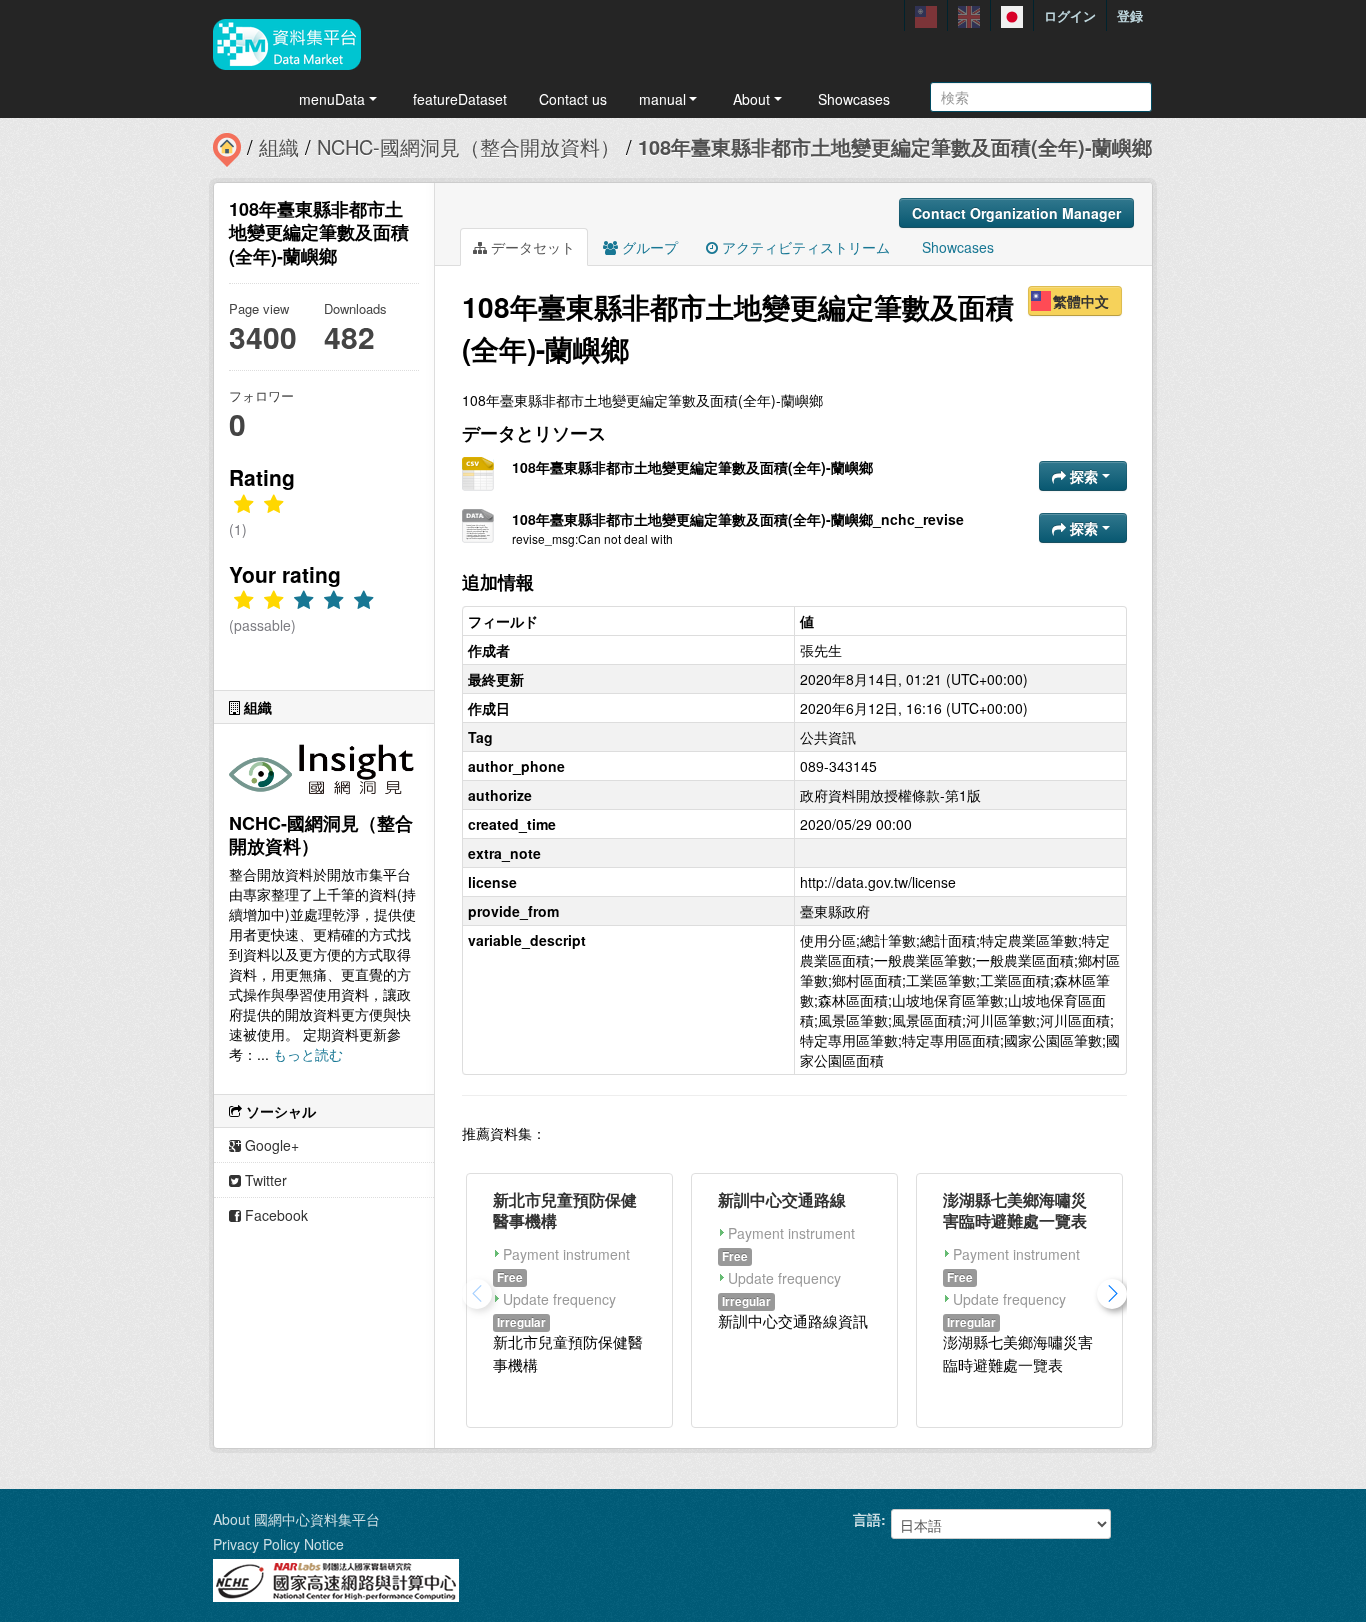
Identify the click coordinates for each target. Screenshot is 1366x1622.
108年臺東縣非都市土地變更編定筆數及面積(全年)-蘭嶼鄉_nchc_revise (738, 519)
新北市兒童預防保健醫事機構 (565, 1210)
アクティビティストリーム (804, 247)
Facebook (274, 1215)
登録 (1130, 15)
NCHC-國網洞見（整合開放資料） (468, 146)
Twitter (264, 1180)
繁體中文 (1081, 301)
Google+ (270, 1145)
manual (662, 99)
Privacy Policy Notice (278, 1544)
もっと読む (308, 1054)
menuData (332, 99)
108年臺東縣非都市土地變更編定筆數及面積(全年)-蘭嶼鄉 (895, 146)
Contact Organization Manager (1016, 213)
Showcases (854, 99)
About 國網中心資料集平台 (296, 1519)
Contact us (573, 99)
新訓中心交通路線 (782, 1199)
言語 (867, 1519)
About (751, 99)
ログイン (1070, 15)
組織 (279, 146)
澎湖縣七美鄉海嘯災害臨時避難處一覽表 (1015, 1210)
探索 (1084, 476)
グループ (648, 247)
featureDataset (460, 99)
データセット (531, 247)
